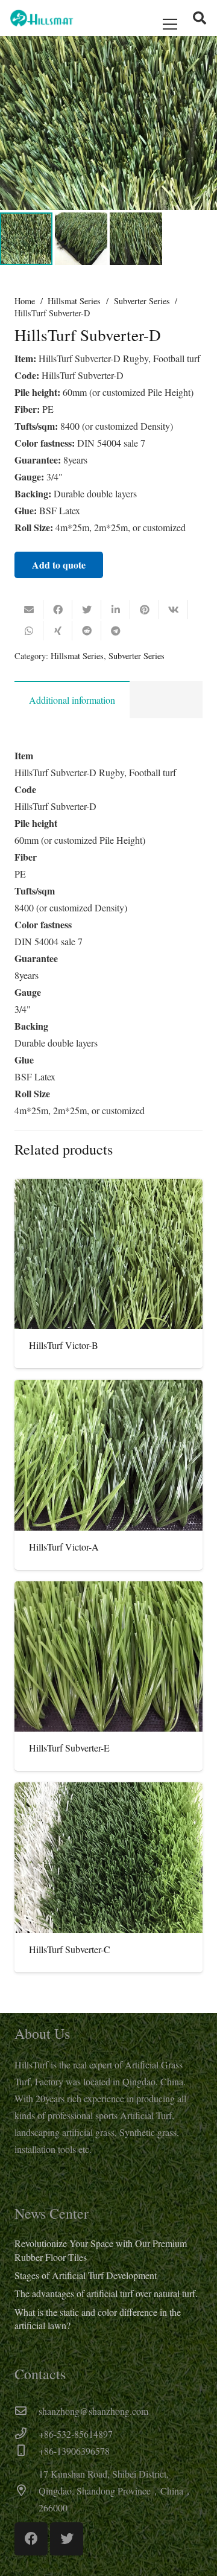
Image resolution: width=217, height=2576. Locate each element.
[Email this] (29, 610)
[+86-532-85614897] (27, 2434)
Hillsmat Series (74, 301)
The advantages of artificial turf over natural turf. (106, 2293)
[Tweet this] (87, 610)
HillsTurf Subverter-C (70, 1949)
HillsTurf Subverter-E (69, 1748)
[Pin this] (145, 610)
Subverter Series (142, 301)
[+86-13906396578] (27, 2451)
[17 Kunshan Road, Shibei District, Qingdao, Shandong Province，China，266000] (27, 2491)
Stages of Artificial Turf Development (86, 2275)
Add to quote (59, 565)
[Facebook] (31, 2539)
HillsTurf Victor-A (64, 1547)
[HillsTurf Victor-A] (108, 1455)
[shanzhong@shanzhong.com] (27, 2411)
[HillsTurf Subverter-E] (108, 1657)
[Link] (42, 18)
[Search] (200, 18)
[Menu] (170, 24)
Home (25, 301)
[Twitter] (67, 2539)
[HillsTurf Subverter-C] (108, 1858)
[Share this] (58, 610)
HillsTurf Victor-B (64, 1345)
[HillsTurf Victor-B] (108, 1254)
